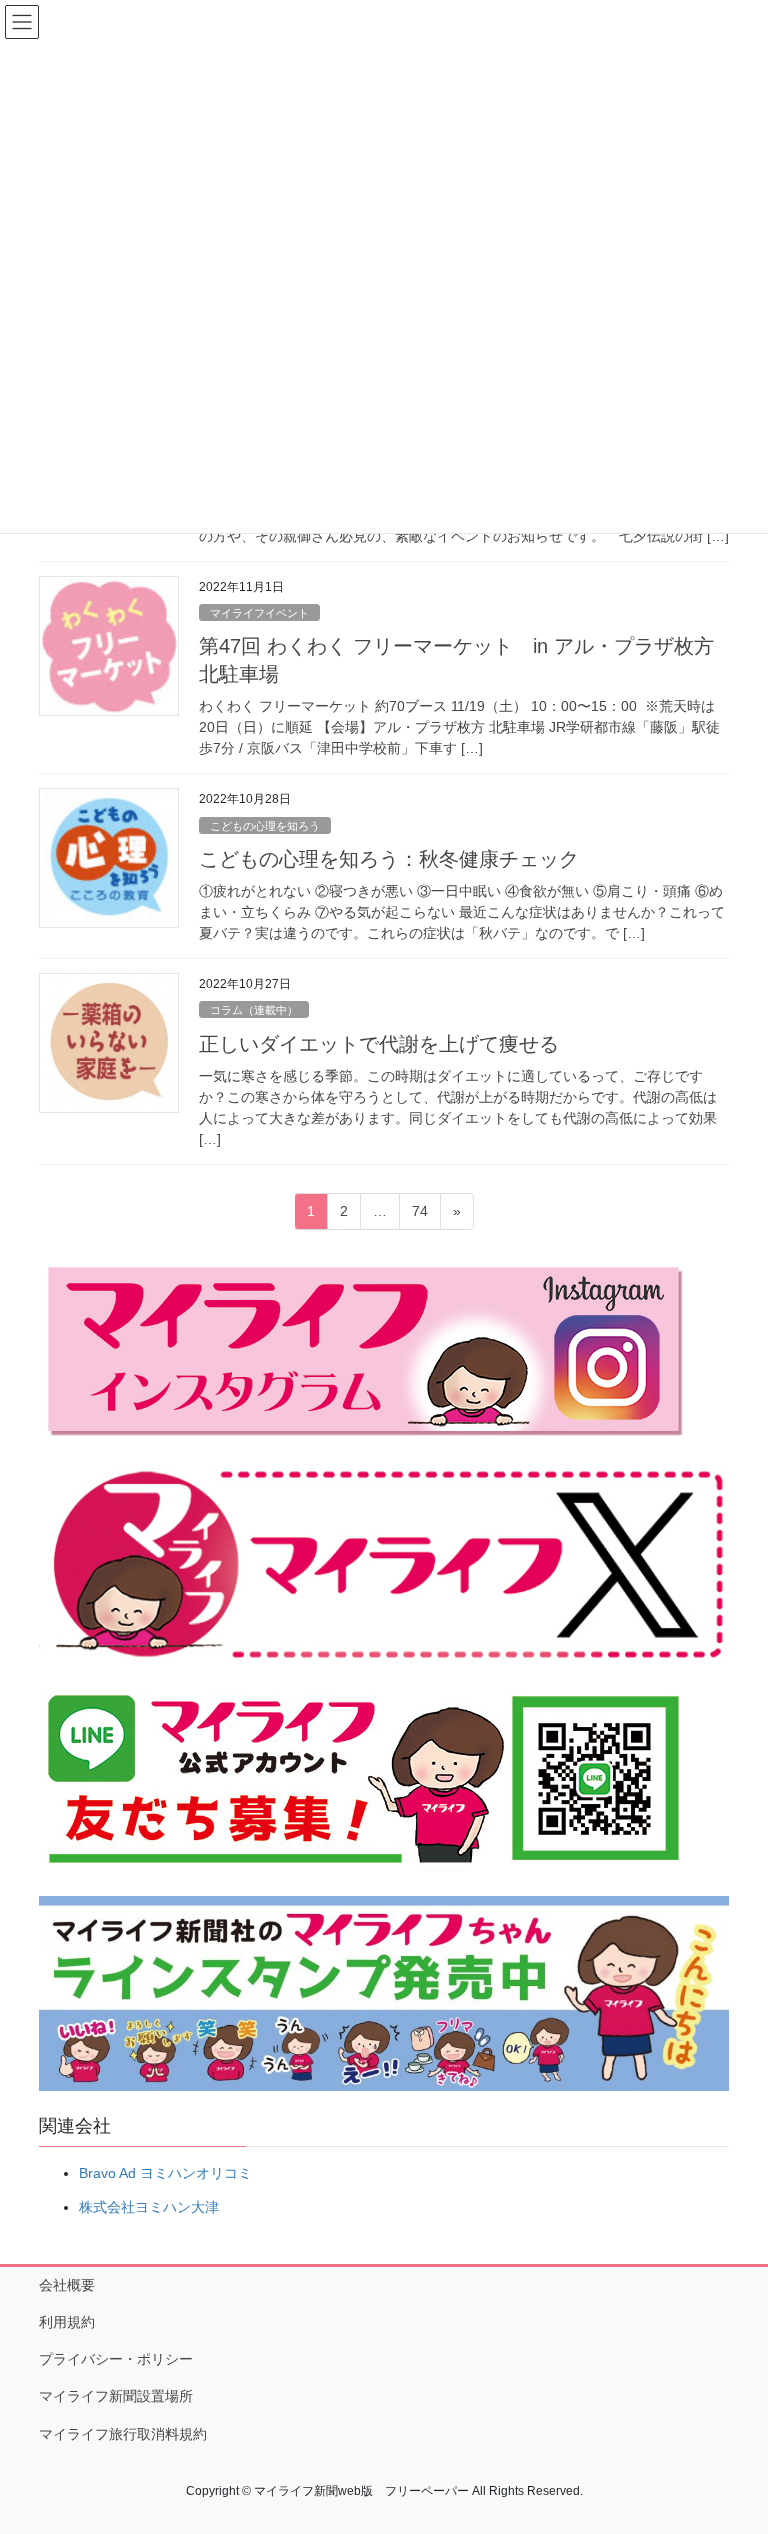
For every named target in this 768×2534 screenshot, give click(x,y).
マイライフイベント (259, 613)
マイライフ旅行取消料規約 (123, 2434)
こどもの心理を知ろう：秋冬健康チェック (389, 859)
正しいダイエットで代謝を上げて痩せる (379, 1044)
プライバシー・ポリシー (116, 2359)
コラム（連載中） (254, 1010)
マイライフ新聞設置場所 (116, 2396)
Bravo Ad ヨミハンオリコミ (165, 2173)
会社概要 (67, 2285)
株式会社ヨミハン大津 (149, 2207)
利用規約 (67, 2322)
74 (419, 1216)
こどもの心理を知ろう (265, 826)
